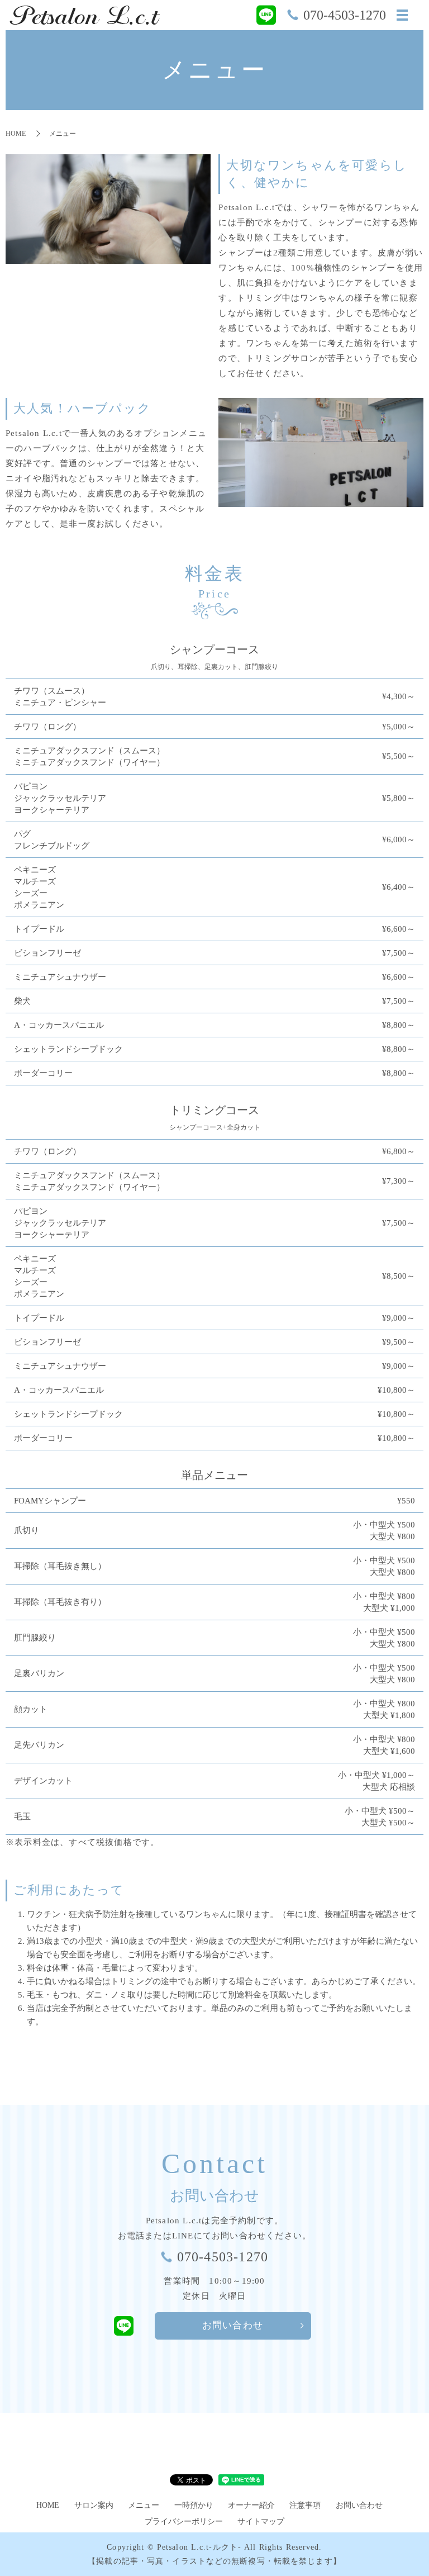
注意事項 (305, 2505)
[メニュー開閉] (402, 15)
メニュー (144, 2505)
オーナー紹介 (251, 2505)
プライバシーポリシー (184, 2522)
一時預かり (194, 2505)
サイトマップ (261, 2522)
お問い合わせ (233, 2325)
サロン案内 (94, 2505)
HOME (16, 134)
